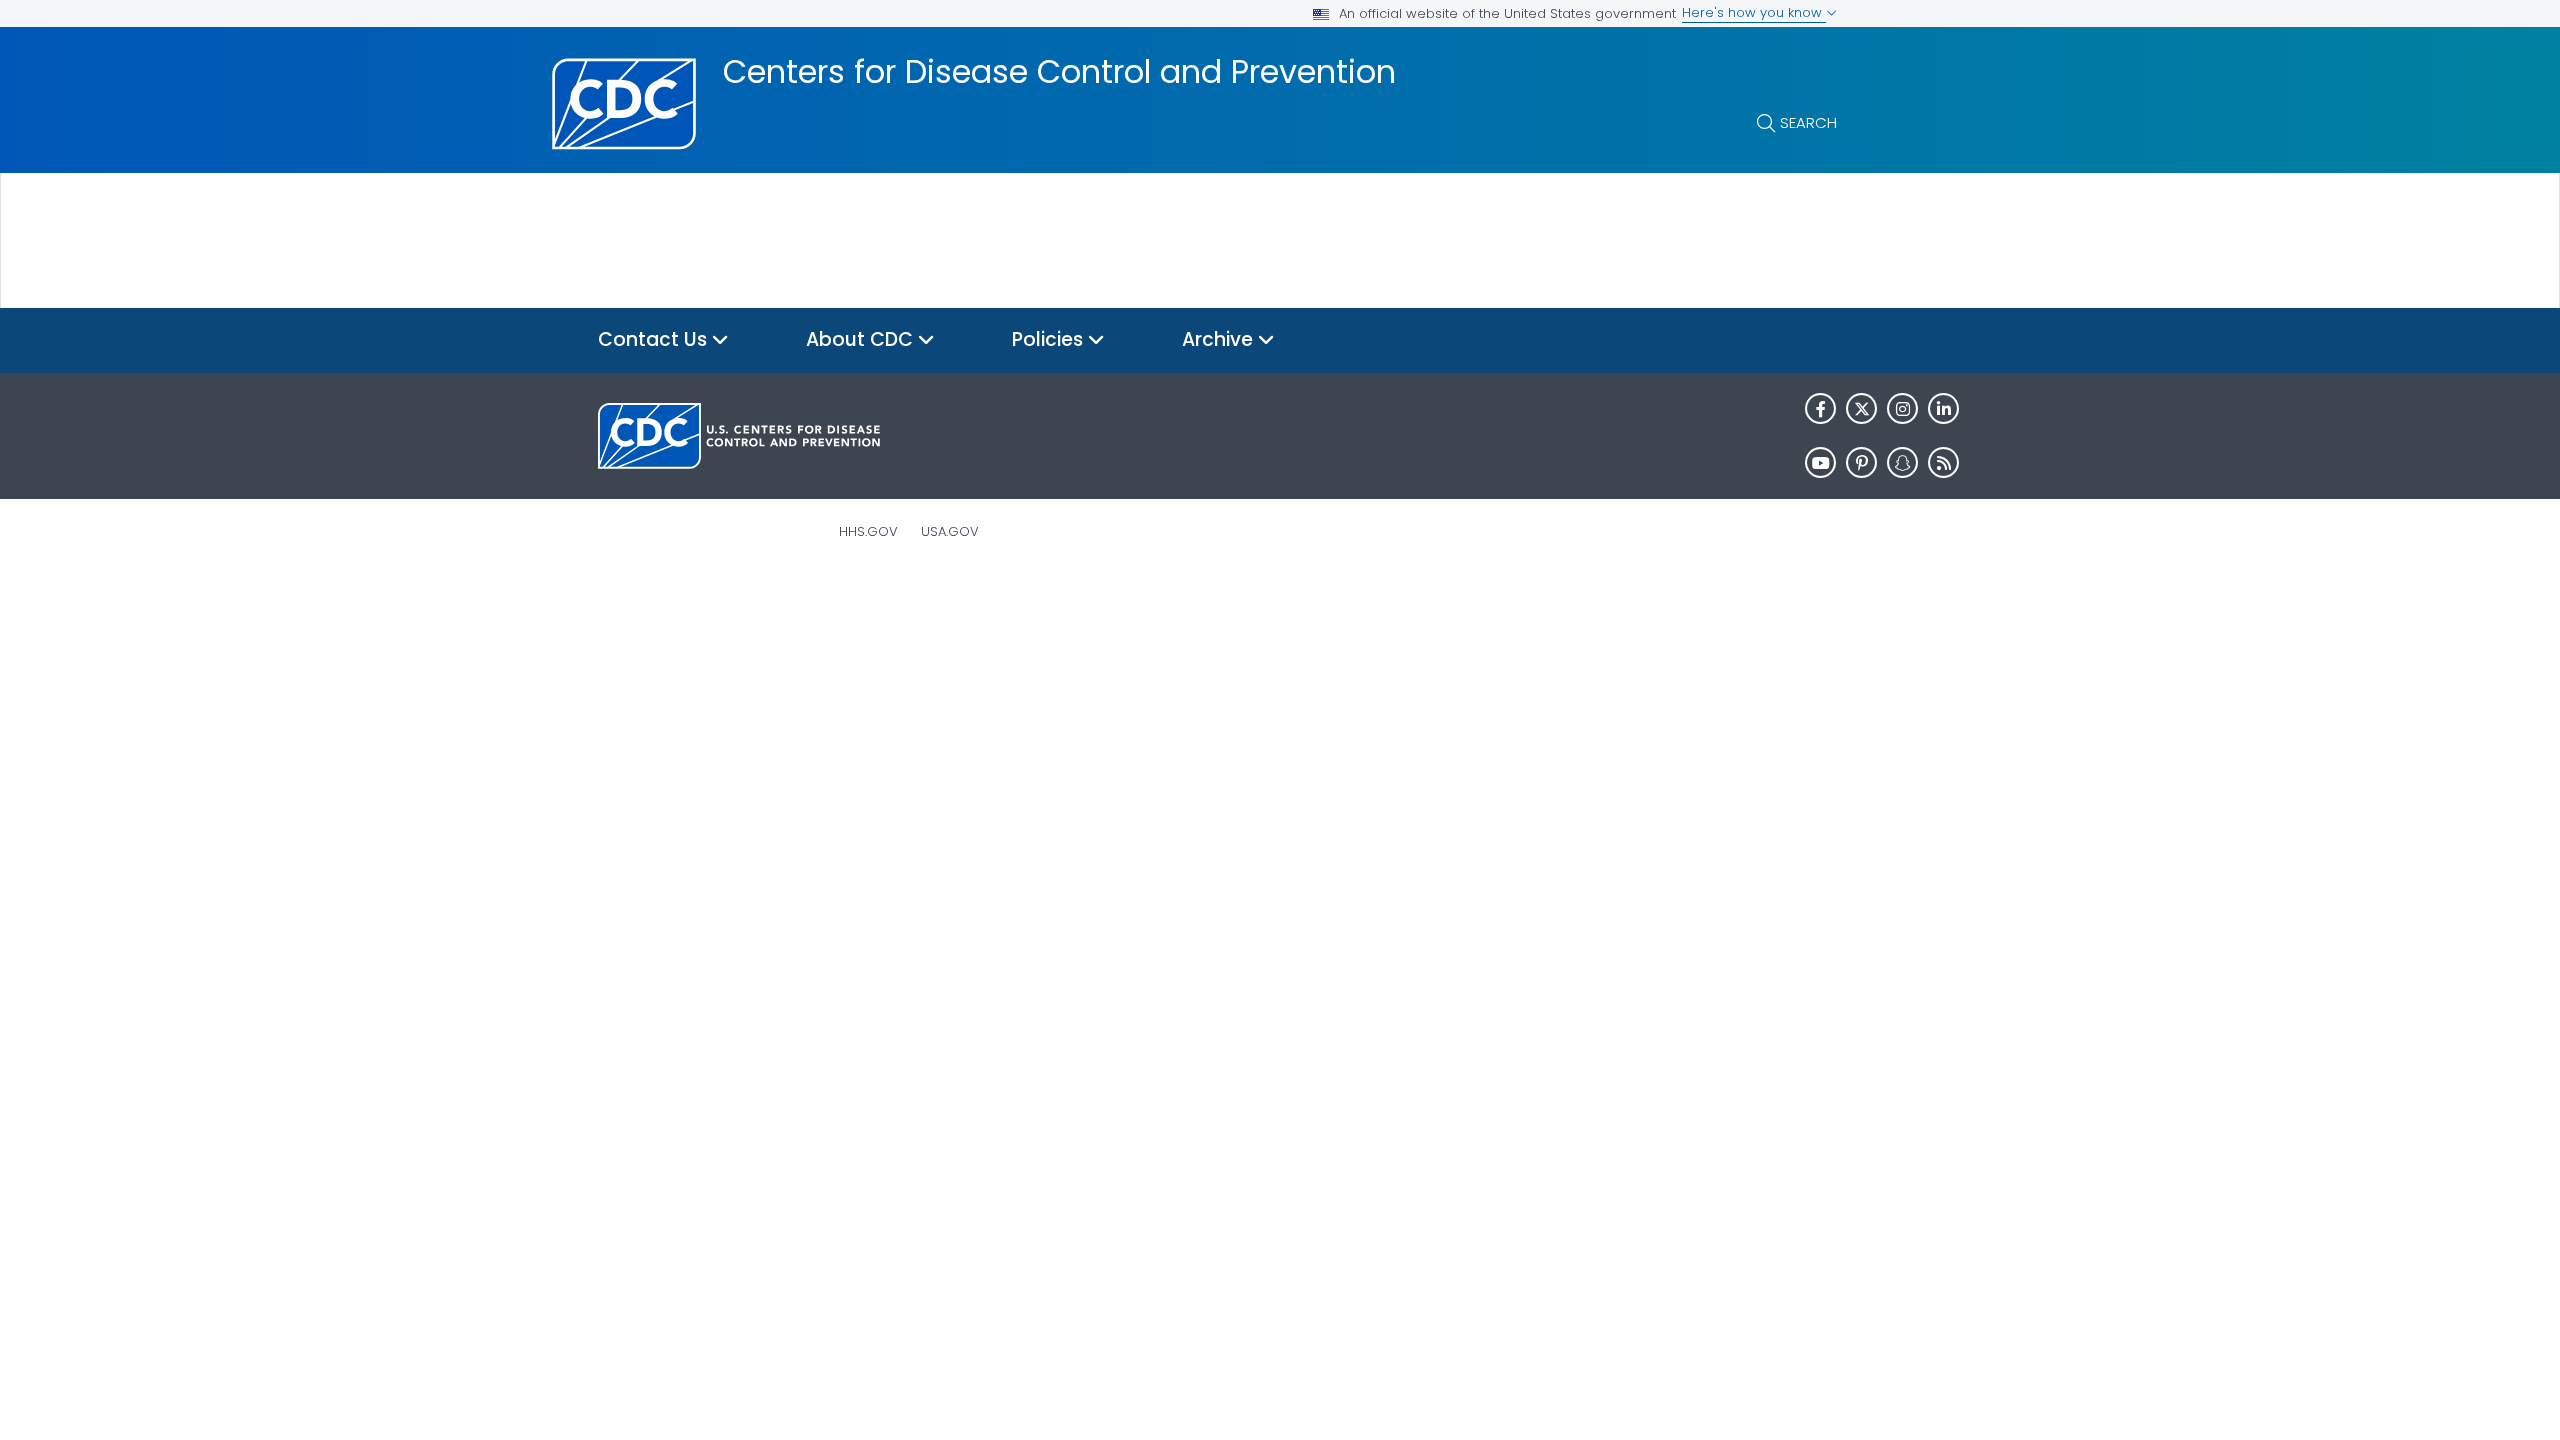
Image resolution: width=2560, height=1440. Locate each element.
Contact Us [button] (655, 339)
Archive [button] (1220, 339)
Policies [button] (1050, 339)
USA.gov (950, 531)
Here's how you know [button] (1754, 12)
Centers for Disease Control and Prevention (1059, 72)
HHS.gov (868, 531)
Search (1808, 122)
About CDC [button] (862, 339)
